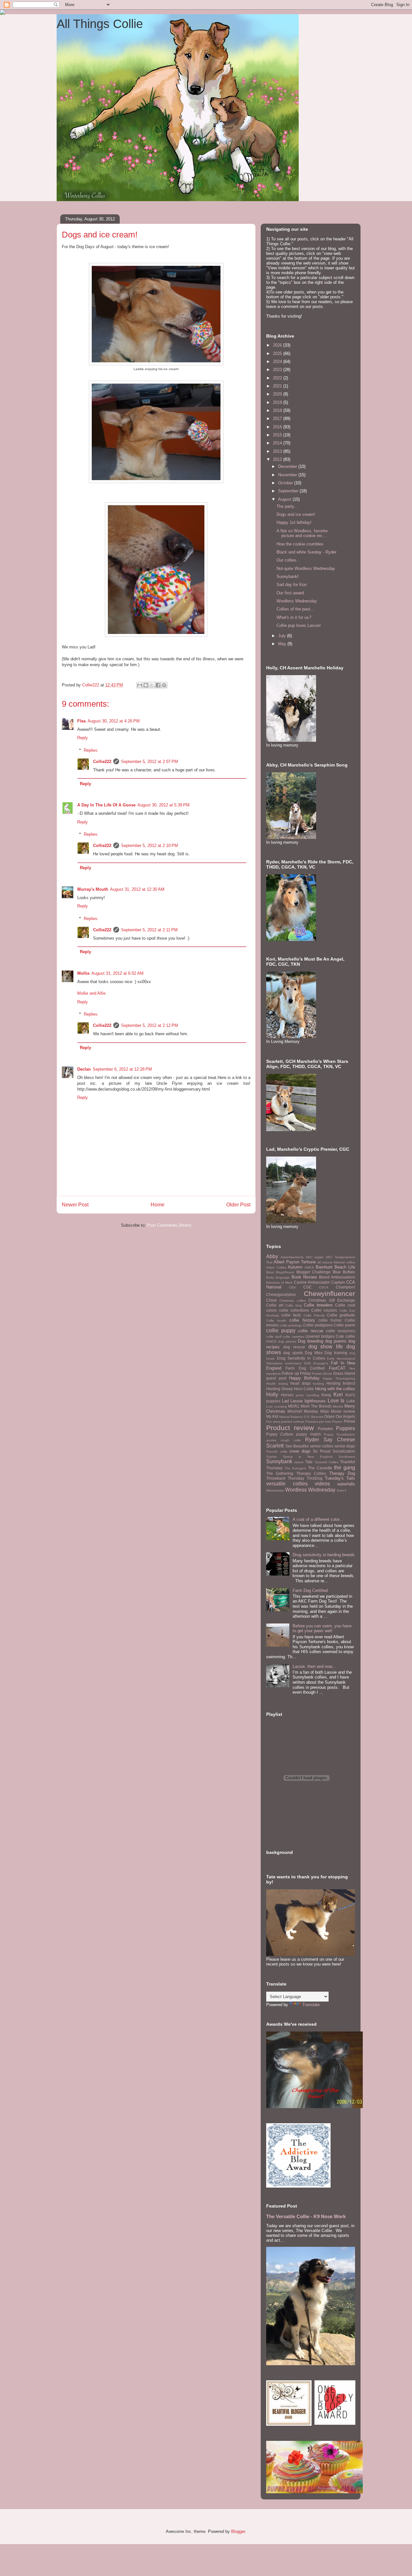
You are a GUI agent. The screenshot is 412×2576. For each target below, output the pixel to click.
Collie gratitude (341, 1315)
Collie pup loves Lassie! (299, 625)
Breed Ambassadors (337, 1277)
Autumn (295, 1267)
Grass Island (344, 1373)
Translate (311, 2005)
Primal (349, 1421)
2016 (278, 427)
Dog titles (314, 1353)
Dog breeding (310, 1341)
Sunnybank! (288, 577)
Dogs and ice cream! (296, 514)
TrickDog (315, 1478)
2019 (278, 402)
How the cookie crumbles (300, 544)
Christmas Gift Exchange (332, 1300)
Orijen (329, 1416)
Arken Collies (276, 1267)
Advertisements (292, 1257)
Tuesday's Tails (340, 1478)
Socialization (344, 1451)
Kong (326, 1395)
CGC (308, 1287)
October (286, 483)
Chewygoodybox (281, 1294)
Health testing (277, 1384)
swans (299, 1462)
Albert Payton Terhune (295, 1262)
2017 (278, 418)
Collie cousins (324, 1310)
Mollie (83, 973)
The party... (287, 506)
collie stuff (274, 1337)
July (283, 636)
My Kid (272, 1416)
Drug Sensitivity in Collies (301, 1358)
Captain (338, 1282)
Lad (285, 1401)
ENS (308, 1363)
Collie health (276, 1321)
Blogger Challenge (314, 1272)
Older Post (238, 1205)
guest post (276, 1378)
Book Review (304, 1277)
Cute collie (345, 1336)
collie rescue (311, 1331)
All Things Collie (100, 24)
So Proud (322, 1451)
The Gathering (280, 1473)
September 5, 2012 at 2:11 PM (149, 930)
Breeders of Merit (279, 1283)
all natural (325, 1262)
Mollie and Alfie (91, 993)
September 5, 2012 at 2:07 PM (150, 762)
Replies (91, 750)
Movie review (343, 1411)
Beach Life (345, 1267)
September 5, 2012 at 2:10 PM (150, 846)
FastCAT (337, 1368)
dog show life (326, 1347)
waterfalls (346, 1484)
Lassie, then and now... (314, 1666)
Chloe (272, 1300)
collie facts (291, 1315)
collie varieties (294, 1337)
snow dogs (300, 1451)
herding (318, 1384)
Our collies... (288, 560)
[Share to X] (152, 685)
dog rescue (294, 1347)
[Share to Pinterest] (164, 685)
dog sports (293, 1353)
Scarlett (275, 1446)
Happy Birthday (304, 1378)
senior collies (322, 1446)
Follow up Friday (296, 1373)
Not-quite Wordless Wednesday (306, 568)
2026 (278, 345)
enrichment (293, 1363)
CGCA (324, 1287)
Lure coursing (276, 1406)
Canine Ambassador (312, 1282)
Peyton (337, 1422)
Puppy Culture (280, 1434)
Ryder (312, 1440)
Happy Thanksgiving (339, 1378)
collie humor (330, 1320)
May (283, 644)
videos (322, 1484)
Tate (309, 1462)
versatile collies (287, 1484)
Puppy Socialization (339, 1434)
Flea (81, 721)
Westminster (275, 1490)
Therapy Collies (311, 1473)
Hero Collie (304, 1389)
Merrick (338, 1406)
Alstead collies (344, 1262)
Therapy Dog (342, 1473)
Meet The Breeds (316, 1406)
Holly (272, 1395)
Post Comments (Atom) (169, 1225)
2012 (278, 459)
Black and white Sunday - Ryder (306, 552)
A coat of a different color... (318, 1519)
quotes (271, 1440)
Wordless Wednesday (297, 601)
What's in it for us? (294, 617)
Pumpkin (325, 1429)
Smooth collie (277, 1451)
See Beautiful (297, 1446)
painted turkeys (293, 1422)
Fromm (317, 1374)
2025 (278, 353)
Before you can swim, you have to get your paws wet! (322, 1628)
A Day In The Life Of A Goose (106, 805)
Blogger (238, 2531)
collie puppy (281, 1330)
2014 (278, 443)
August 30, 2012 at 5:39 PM (164, 805)
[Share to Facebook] (158, 685)
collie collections (294, 1310)
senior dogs (345, 1446)
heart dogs (300, 1383)
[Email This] (140, 685)
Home (158, 1205)
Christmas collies (292, 1301)
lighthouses (315, 1401)
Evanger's (321, 1363)
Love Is (336, 1401)
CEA (292, 1287)
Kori (338, 1395)
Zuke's (342, 1490)
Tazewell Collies (326, 1462)
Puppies (346, 1428)
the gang (345, 1468)
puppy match (308, 1434)
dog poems (336, 1341)
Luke (351, 1401)
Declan (84, 1069)
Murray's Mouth (93, 889)
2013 (278, 451)
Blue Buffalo (344, 1272)
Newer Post (75, 1205)
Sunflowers (347, 1457)
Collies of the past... (295, 609)
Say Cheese (339, 1440)
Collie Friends (314, 1315)
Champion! (345, 1287)
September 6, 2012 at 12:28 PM (122, 1069)
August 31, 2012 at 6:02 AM (117, 973)
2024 (278, 362)
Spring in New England (308, 1457)
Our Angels (345, 1416)
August (285, 499)
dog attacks (287, 1341)
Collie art (275, 1305)
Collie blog (294, 1305)
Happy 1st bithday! (294, 522)
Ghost (327, 1374)
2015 (278, 435)
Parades (312, 1422)
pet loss (325, 1422)
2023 (278, 370)
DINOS (271, 1341)
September (289, 491)
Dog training (336, 1353)
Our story (273, 1422)
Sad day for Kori (292, 585)
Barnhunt (324, 1267)
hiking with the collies (335, 1389)
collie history (302, 1320)
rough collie (291, 1440)
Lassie (296, 1401)
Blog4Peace (285, 1272)
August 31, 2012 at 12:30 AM (137, 889)
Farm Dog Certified (305, 1368)
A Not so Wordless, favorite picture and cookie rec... (302, 533)
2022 (278, 378)
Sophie (272, 1457)
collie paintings (291, 1325)
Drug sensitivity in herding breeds (324, 1555)
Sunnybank (279, 1461)
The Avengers (295, 1468)
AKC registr (315, 1257)
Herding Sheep (280, 1389)
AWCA (309, 1267)
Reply (83, 738)
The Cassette (320, 1468)
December (288, 466)
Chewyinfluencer (329, 1293)
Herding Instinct (341, 1383)
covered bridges (320, 1336)
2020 (278, 394)
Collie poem (344, 1325)
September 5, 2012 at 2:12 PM (150, 1025)
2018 (278, 410)
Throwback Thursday (285, 1478)
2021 (278, 386)
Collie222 (102, 762)
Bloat (270, 1272)
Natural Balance (291, 1417)
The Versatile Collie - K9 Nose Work (306, 2216)
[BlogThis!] (146, 685)
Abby (272, 1256)
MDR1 (294, 1406)
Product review (290, 1428)
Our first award (290, 593)
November (288, 475)
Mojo (325, 1411)
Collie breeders (318, 1305)
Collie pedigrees (318, 1325)
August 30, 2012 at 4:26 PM (114, 721)
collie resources (340, 1331)
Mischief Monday (303, 1411)
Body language (278, 1277)
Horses (287, 1395)
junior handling (308, 1395)
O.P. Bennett (314, 1417)
